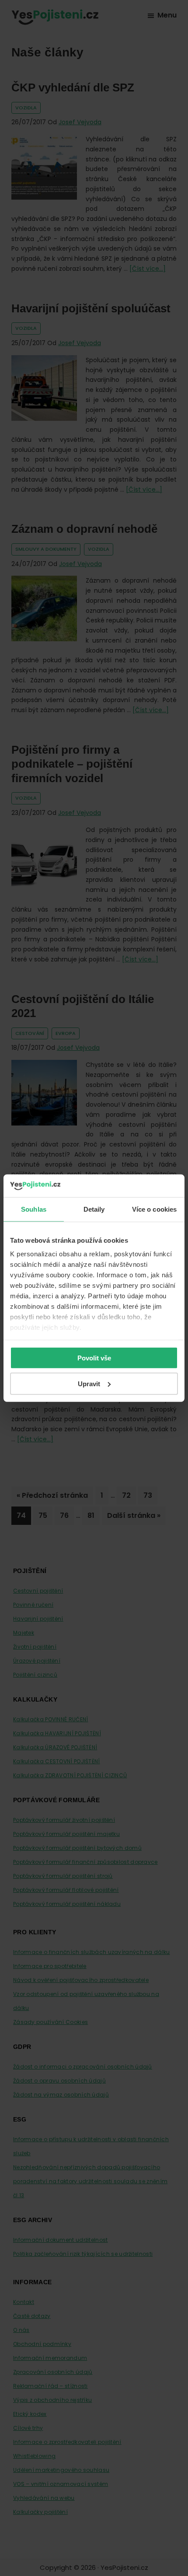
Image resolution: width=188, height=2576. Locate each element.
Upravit (89, 1383)
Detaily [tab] (94, 1209)
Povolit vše (94, 1358)
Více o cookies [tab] (154, 1209)
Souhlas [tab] (34, 1209)
